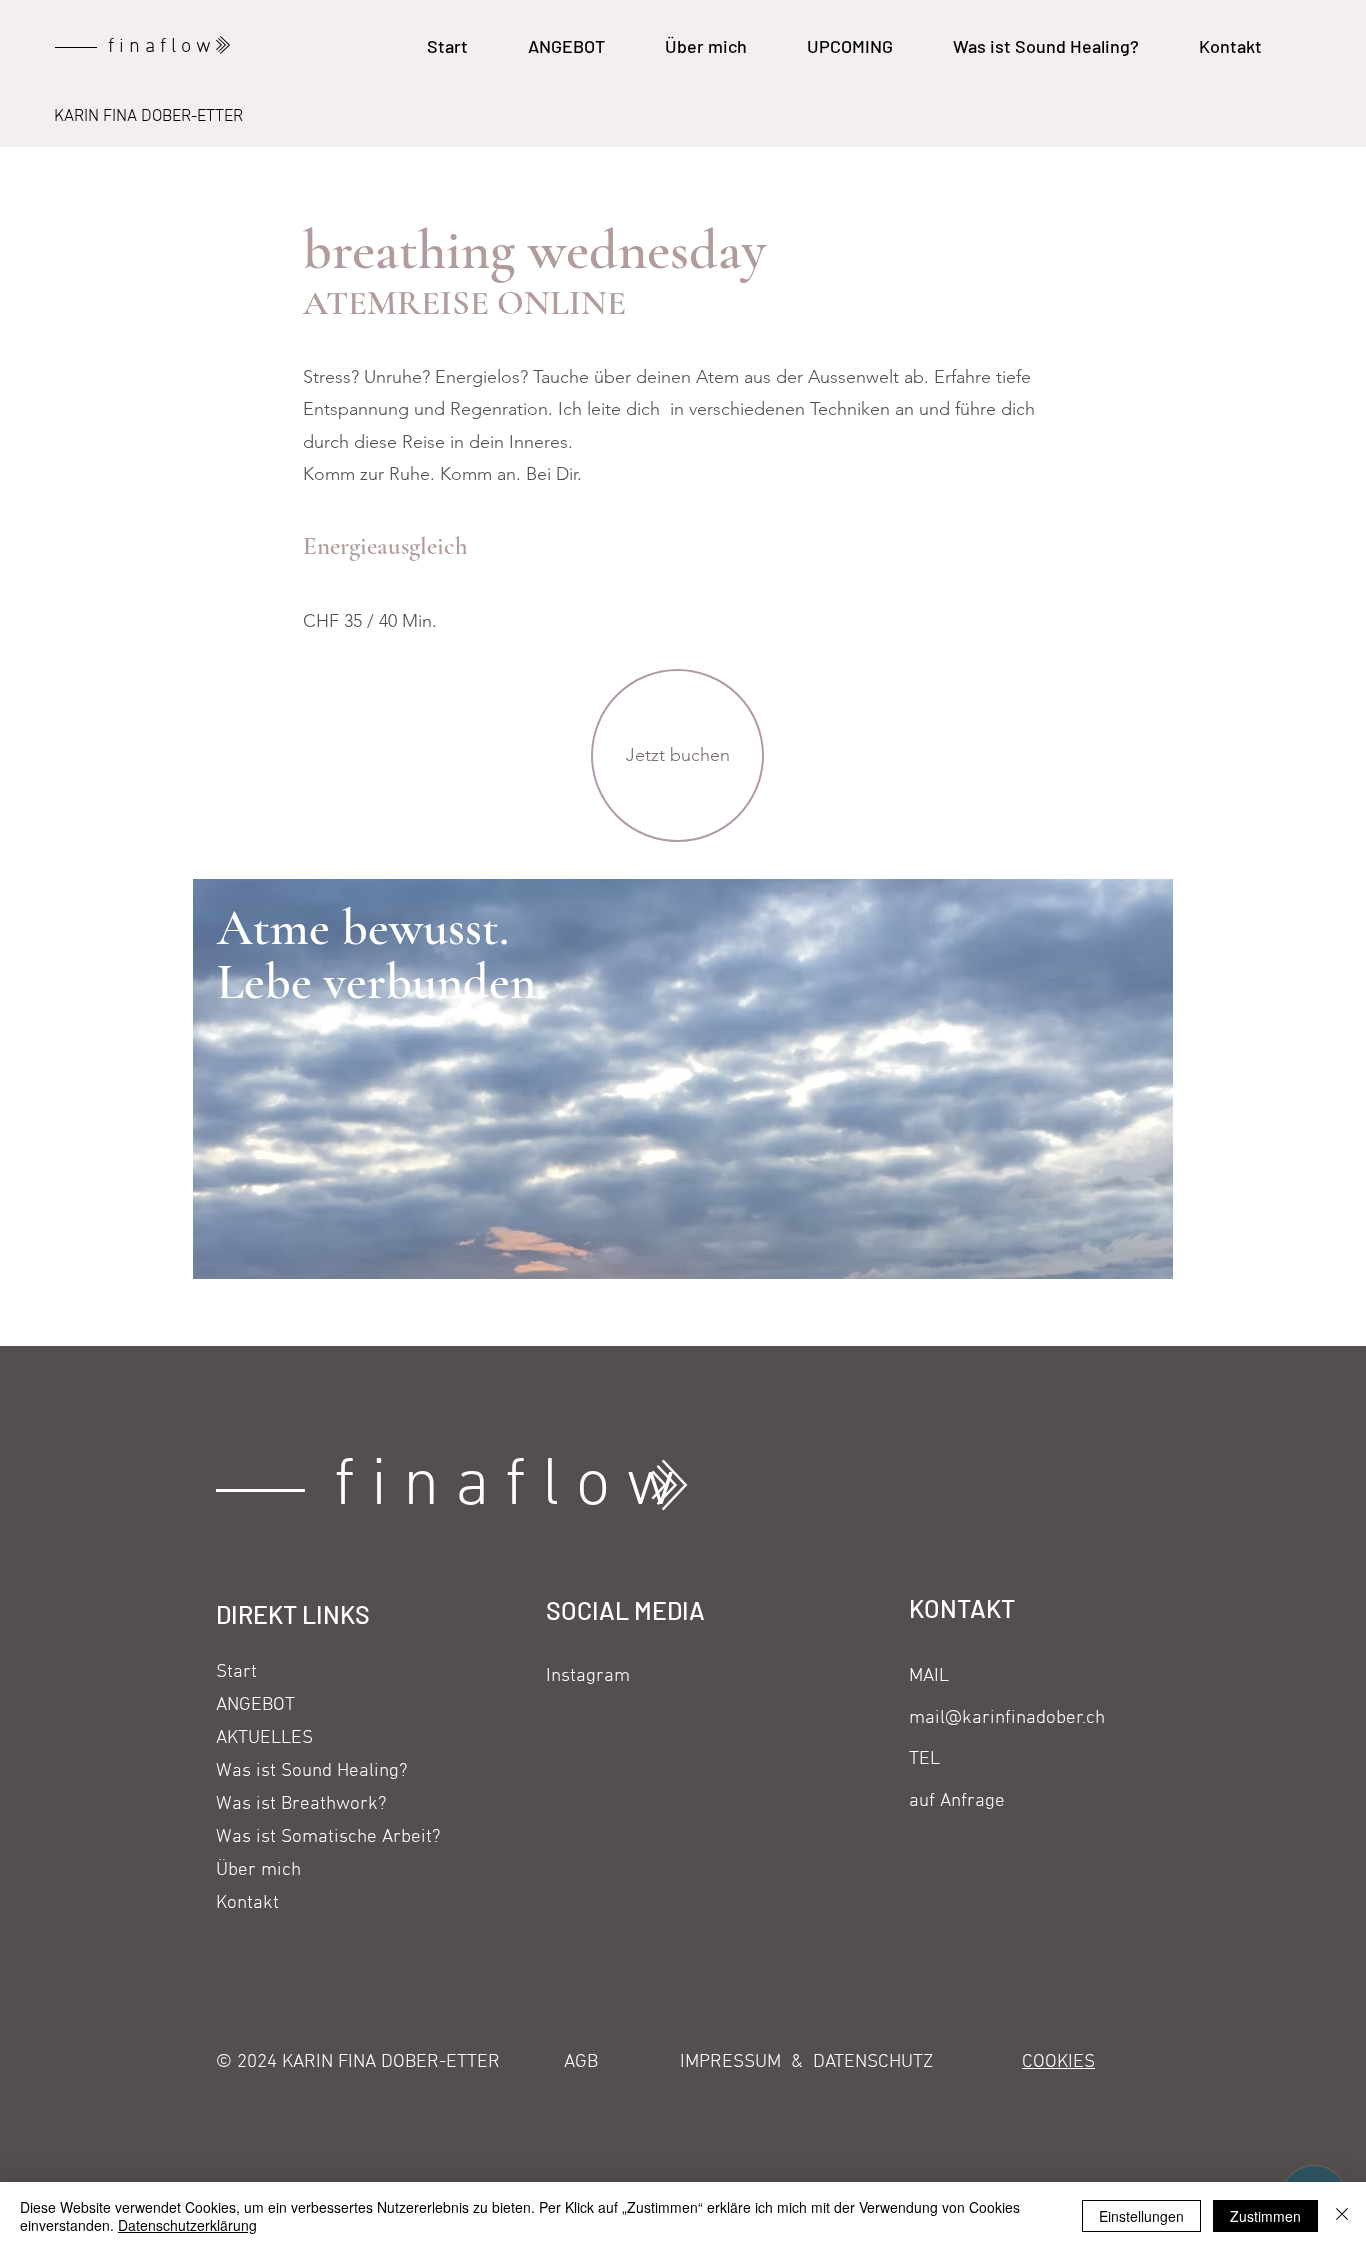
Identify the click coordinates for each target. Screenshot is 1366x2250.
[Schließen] (1342, 2216)
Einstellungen (1141, 2216)
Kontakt (247, 1903)
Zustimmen (1265, 2216)
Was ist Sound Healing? (299, 1771)
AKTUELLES (264, 1738)
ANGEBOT (255, 1705)
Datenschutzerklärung (187, 2225)
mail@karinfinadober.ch (1007, 1718)
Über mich (258, 1870)
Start (236, 1672)
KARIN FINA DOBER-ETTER (148, 117)
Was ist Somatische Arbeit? (299, 1837)
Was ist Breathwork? (299, 1804)
